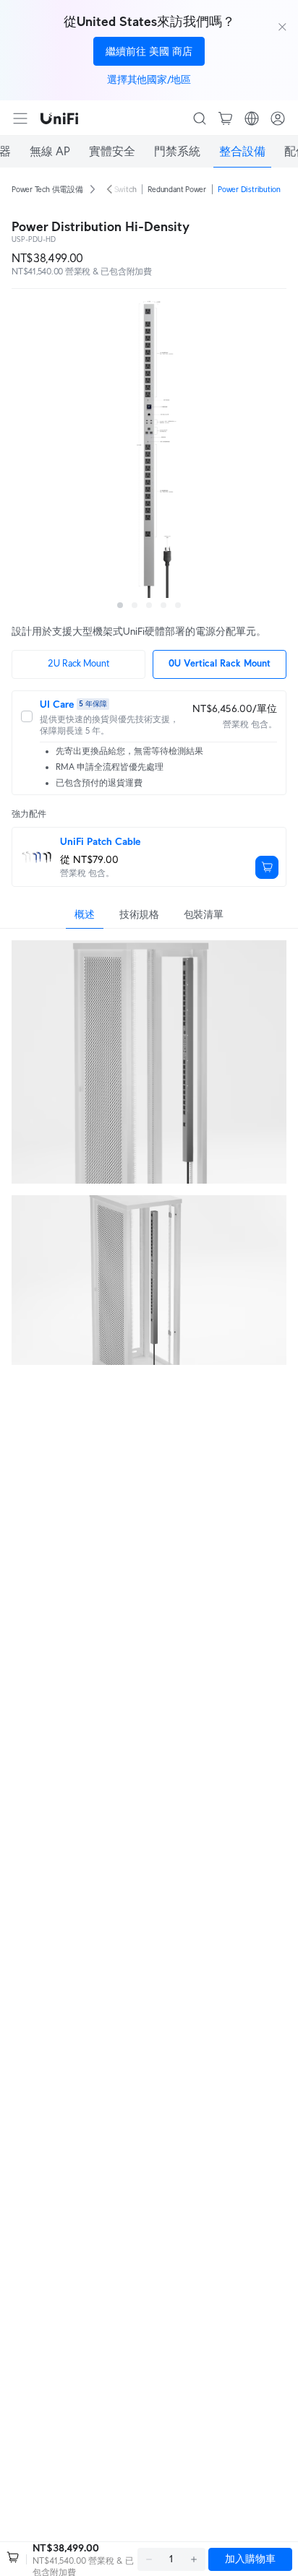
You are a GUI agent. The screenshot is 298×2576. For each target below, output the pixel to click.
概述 (84, 914)
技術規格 (139, 914)
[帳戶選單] (278, 118)
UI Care (57, 704)
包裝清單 (204, 914)
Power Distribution (249, 189)
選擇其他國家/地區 (149, 79)
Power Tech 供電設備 (47, 189)
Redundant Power (177, 189)
